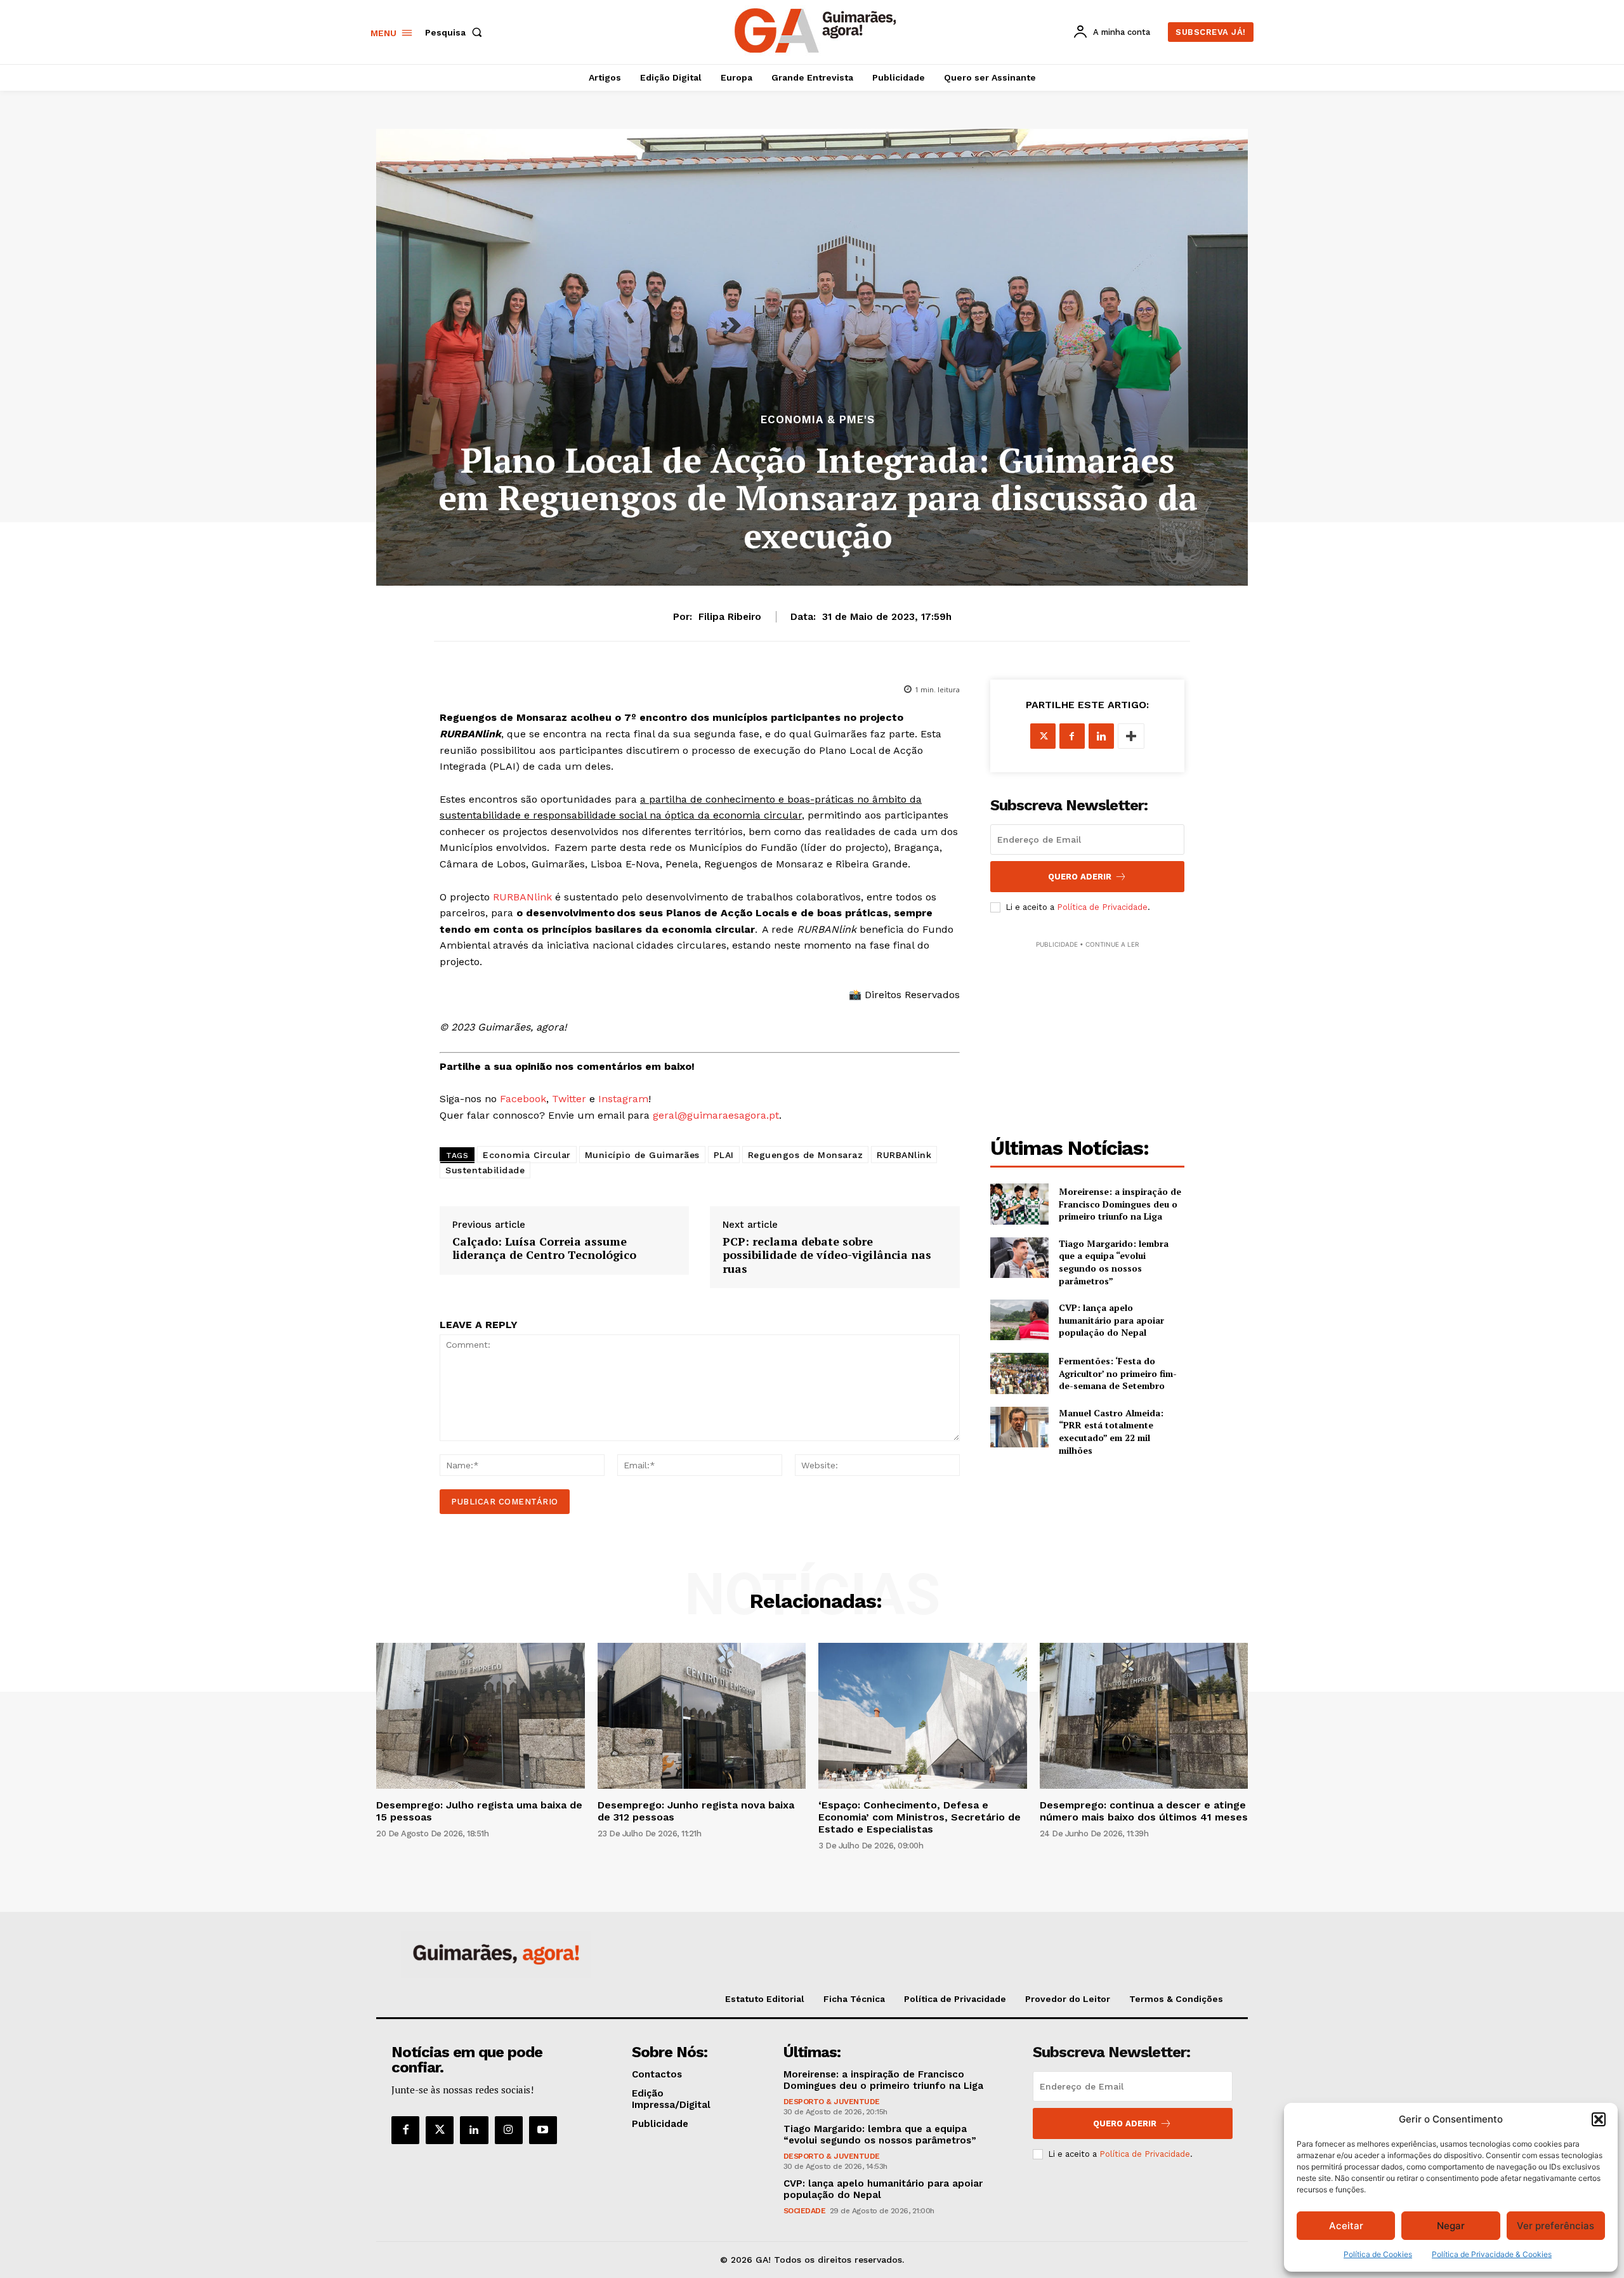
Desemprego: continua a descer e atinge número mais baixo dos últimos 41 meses (1144, 1811)
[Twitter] (440, 2130)
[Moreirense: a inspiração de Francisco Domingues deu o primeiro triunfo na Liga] (1019, 1204)
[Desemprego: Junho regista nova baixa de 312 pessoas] (702, 1716)
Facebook (523, 1099)
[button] (1599, 2119)
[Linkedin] (1101, 736)
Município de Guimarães (642, 1155)
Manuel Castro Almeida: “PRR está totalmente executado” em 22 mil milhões (1111, 1432)
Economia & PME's (818, 420)
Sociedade (805, 2211)
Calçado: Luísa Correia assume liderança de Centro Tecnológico (544, 1248)
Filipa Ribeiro (730, 617)
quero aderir (1080, 877)
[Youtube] (543, 2130)
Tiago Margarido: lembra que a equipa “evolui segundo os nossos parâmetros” (1114, 1262)
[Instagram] (509, 2130)
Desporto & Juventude (832, 2102)
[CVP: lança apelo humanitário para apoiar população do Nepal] (1019, 1320)
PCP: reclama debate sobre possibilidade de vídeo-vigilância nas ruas (827, 1255)
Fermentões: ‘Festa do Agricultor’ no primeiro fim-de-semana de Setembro (1118, 1373)
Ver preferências (1555, 2226)
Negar (1451, 2226)
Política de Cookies (1378, 2254)
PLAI (724, 1155)
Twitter (569, 1099)
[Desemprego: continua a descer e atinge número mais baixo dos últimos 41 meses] (1144, 1716)
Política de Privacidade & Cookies (1492, 2254)
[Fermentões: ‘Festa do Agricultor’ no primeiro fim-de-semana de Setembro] (1019, 1373)
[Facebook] (1072, 736)
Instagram (623, 1099)
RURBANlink (522, 897)
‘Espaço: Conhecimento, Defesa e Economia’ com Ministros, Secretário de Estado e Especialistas (920, 1817)
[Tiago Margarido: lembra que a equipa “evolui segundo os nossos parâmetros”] (1019, 1258)
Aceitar (1346, 2226)
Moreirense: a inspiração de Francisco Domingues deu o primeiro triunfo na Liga (1120, 1204)
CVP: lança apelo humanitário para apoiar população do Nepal (1111, 1320)
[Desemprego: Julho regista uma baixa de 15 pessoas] (481, 1716)
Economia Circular (527, 1155)
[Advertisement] (1087, 1030)
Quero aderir (1125, 2123)
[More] (1131, 736)
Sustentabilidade (485, 1170)
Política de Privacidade (1102, 907)
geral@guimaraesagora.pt (716, 1115)
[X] (1043, 736)
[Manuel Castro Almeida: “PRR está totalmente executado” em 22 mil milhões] (1019, 1427)
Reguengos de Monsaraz (806, 1155)
